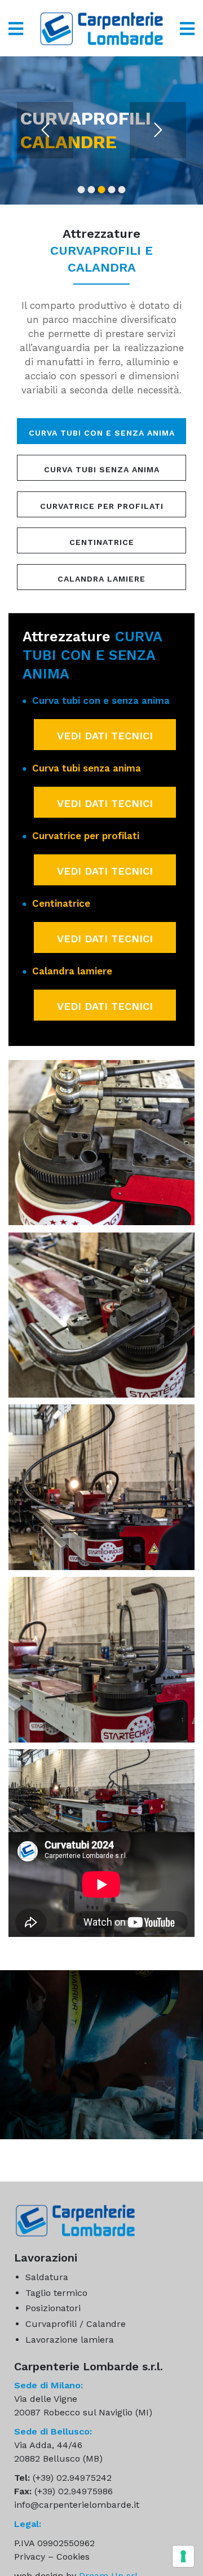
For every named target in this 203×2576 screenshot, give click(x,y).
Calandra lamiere (101, 579)
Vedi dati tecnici (105, 736)
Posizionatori (53, 2308)
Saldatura (47, 2277)
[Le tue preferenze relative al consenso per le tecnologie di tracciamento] (183, 2556)
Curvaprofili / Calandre (76, 2324)
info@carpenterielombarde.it (77, 2505)
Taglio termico (56, 2293)
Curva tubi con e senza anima (102, 433)
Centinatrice (102, 542)
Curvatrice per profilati (102, 506)
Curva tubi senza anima (102, 469)
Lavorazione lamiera (70, 2340)
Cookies (73, 2557)
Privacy (30, 2557)
